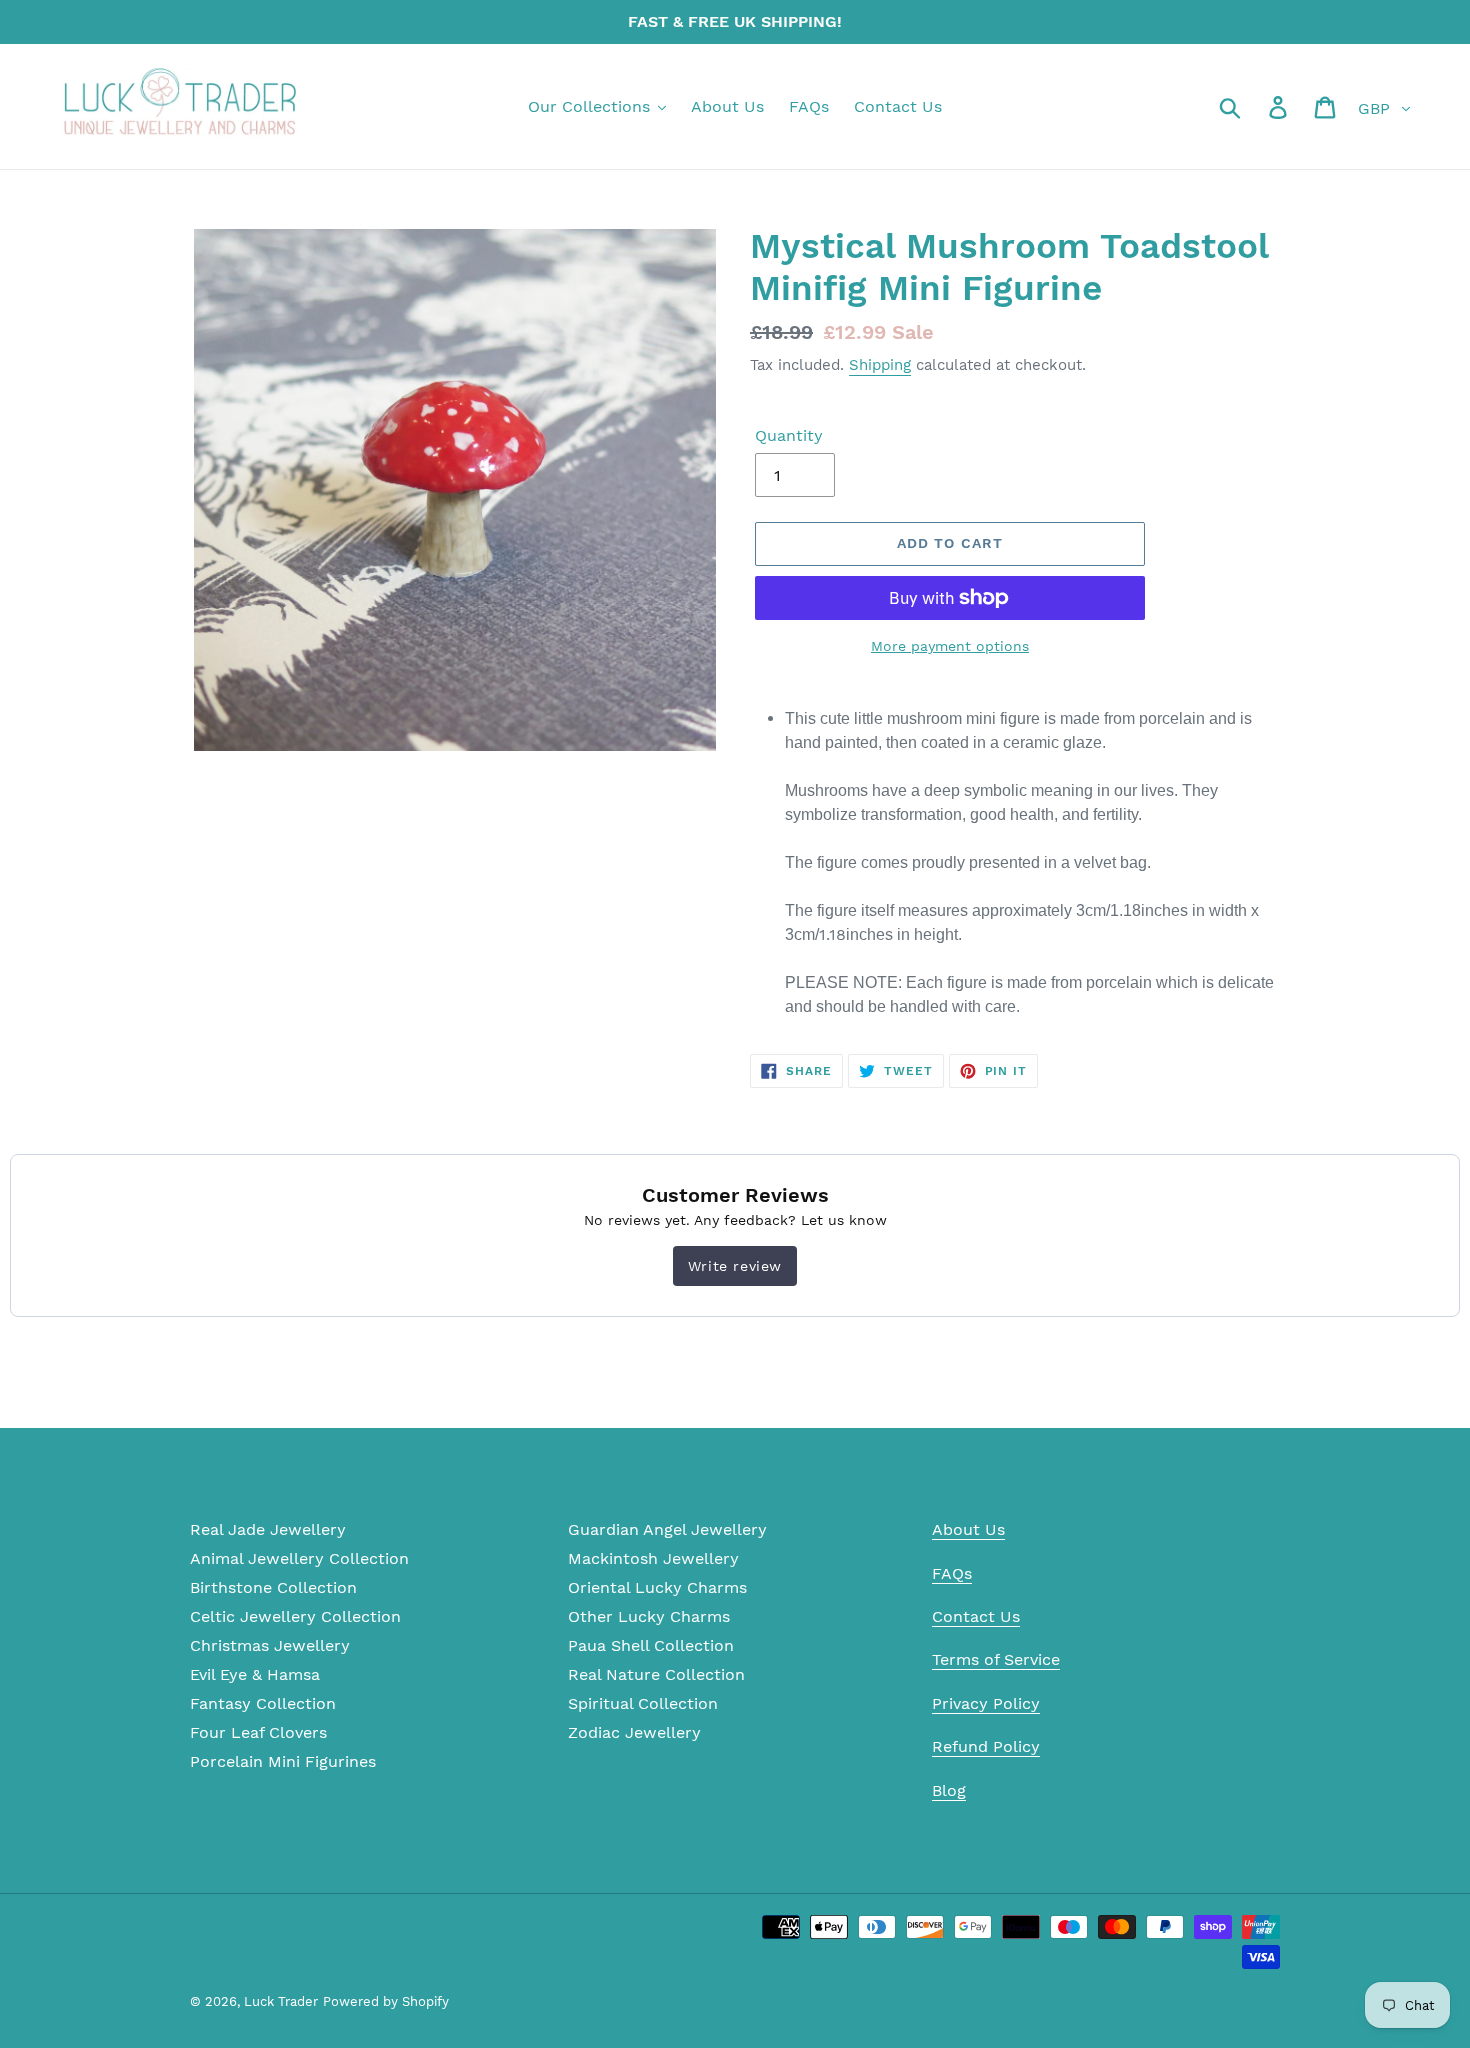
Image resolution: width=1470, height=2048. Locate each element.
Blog (949, 1790)
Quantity (789, 435)
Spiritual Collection (643, 1703)
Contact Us (976, 1616)
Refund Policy (986, 1746)
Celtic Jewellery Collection (295, 1616)
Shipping (880, 365)
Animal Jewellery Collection (299, 1558)
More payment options (950, 646)
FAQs (952, 1573)
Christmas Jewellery (270, 1645)
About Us (968, 1529)
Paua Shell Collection (651, 1645)
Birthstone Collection (273, 1587)
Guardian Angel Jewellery (667, 1529)
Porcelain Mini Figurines (283, 1761)
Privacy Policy (986, 1703)
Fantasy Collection (263, 1703)
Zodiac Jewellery (634, 1732)
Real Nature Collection (656, 1674)
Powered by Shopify (386, 2001)
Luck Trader (281, 2001)
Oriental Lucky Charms (657, 1587)
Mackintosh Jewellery (653, 1558)
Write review (735, 1266)
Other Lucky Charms (649, 1616)
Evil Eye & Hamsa (255, 1674)
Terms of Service (996, 1659)
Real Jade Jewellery (268, 1529)
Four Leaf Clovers (258, 1732)
